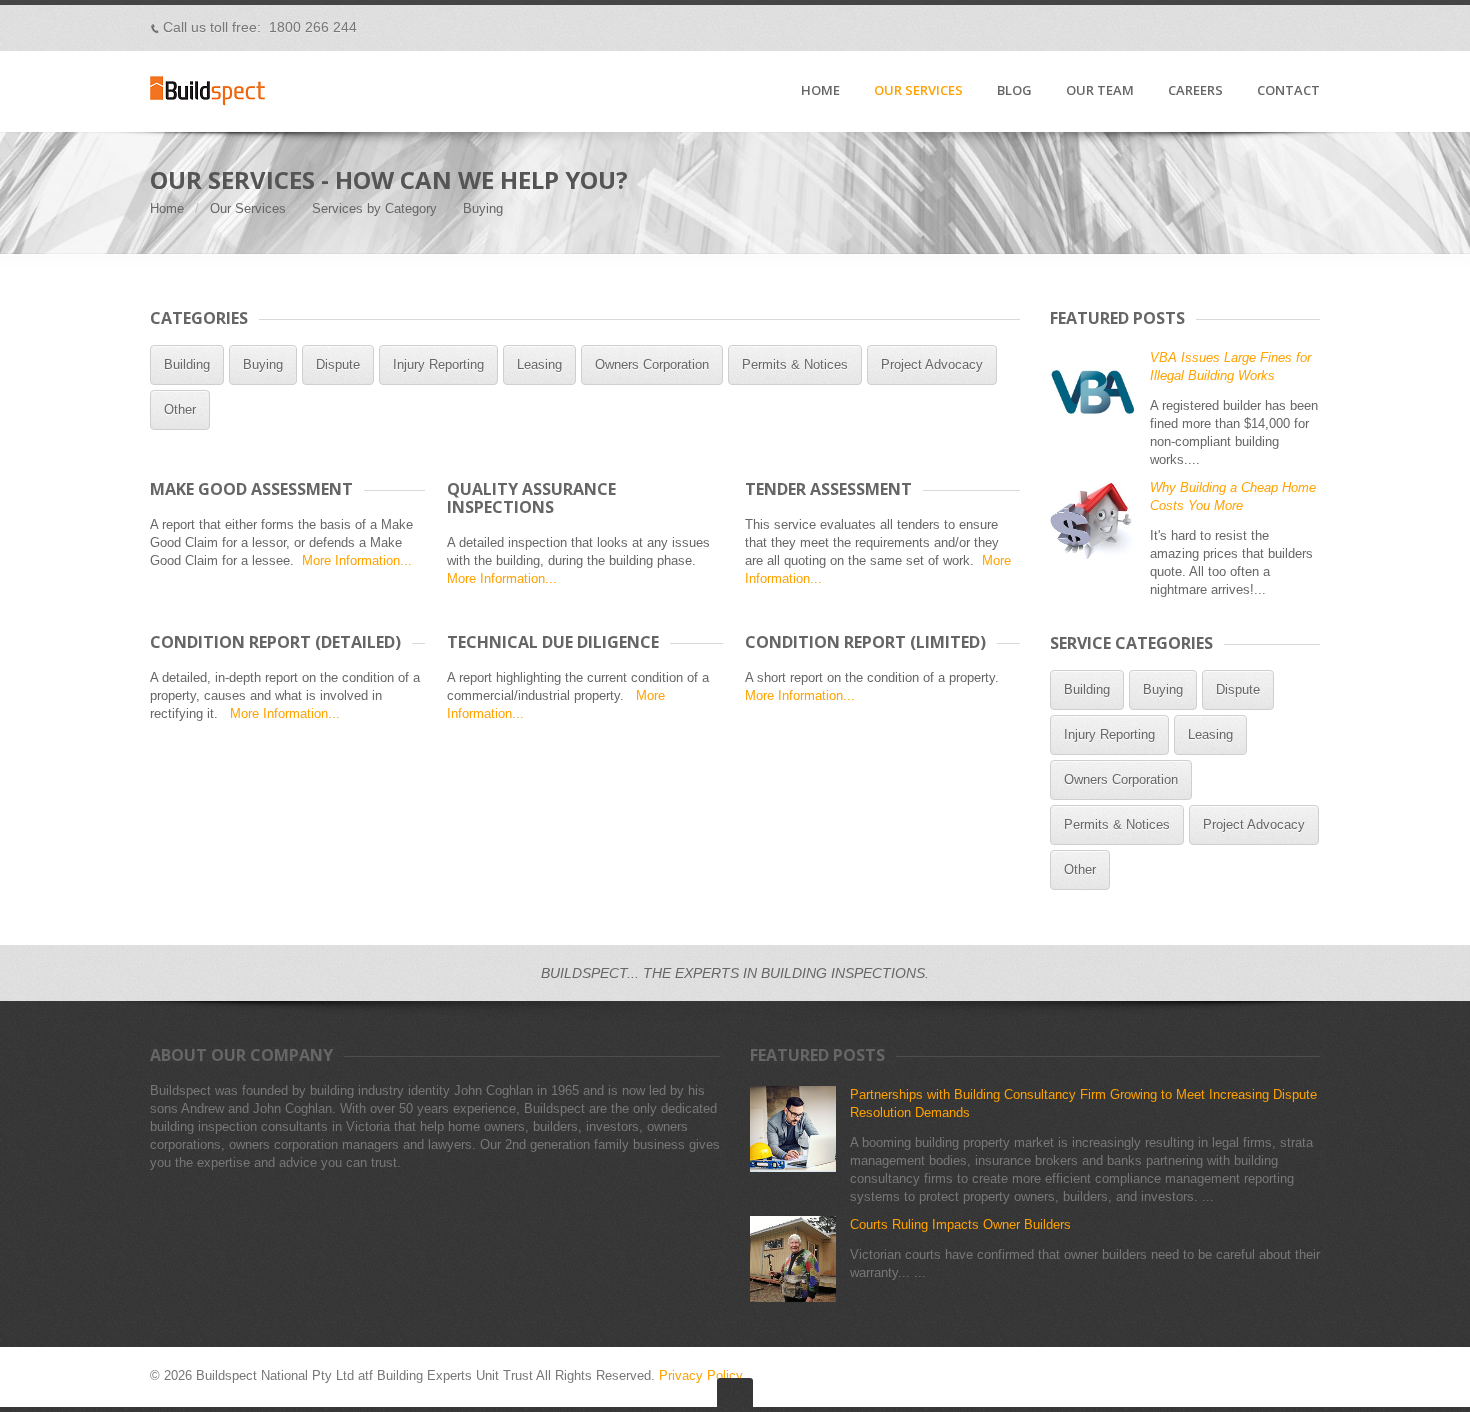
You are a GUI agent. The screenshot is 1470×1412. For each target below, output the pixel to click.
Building (187, 364)
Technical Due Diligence (553, 642)
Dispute (338, 364)
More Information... (357, 560)
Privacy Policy (701, 1375)
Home (167, 208)
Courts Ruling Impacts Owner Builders (960, 1224)
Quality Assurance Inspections (531, 498)
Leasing (539, 364)
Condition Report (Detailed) (275, 642)
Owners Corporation (652, 364)
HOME (820, 91)
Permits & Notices (795, 364)
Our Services (248, 208)
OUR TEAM (1100, 91)
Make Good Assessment (251, 489)
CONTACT (1288, 91)
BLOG (1014, 91)
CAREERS (1195, 91)
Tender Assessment (828, 489)
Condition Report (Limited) (865, 642)
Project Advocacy (932, 364)
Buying (263, 364)
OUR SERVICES (918, 91)
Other (180, 409)
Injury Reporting (438, 364)
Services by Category (374, 208)
